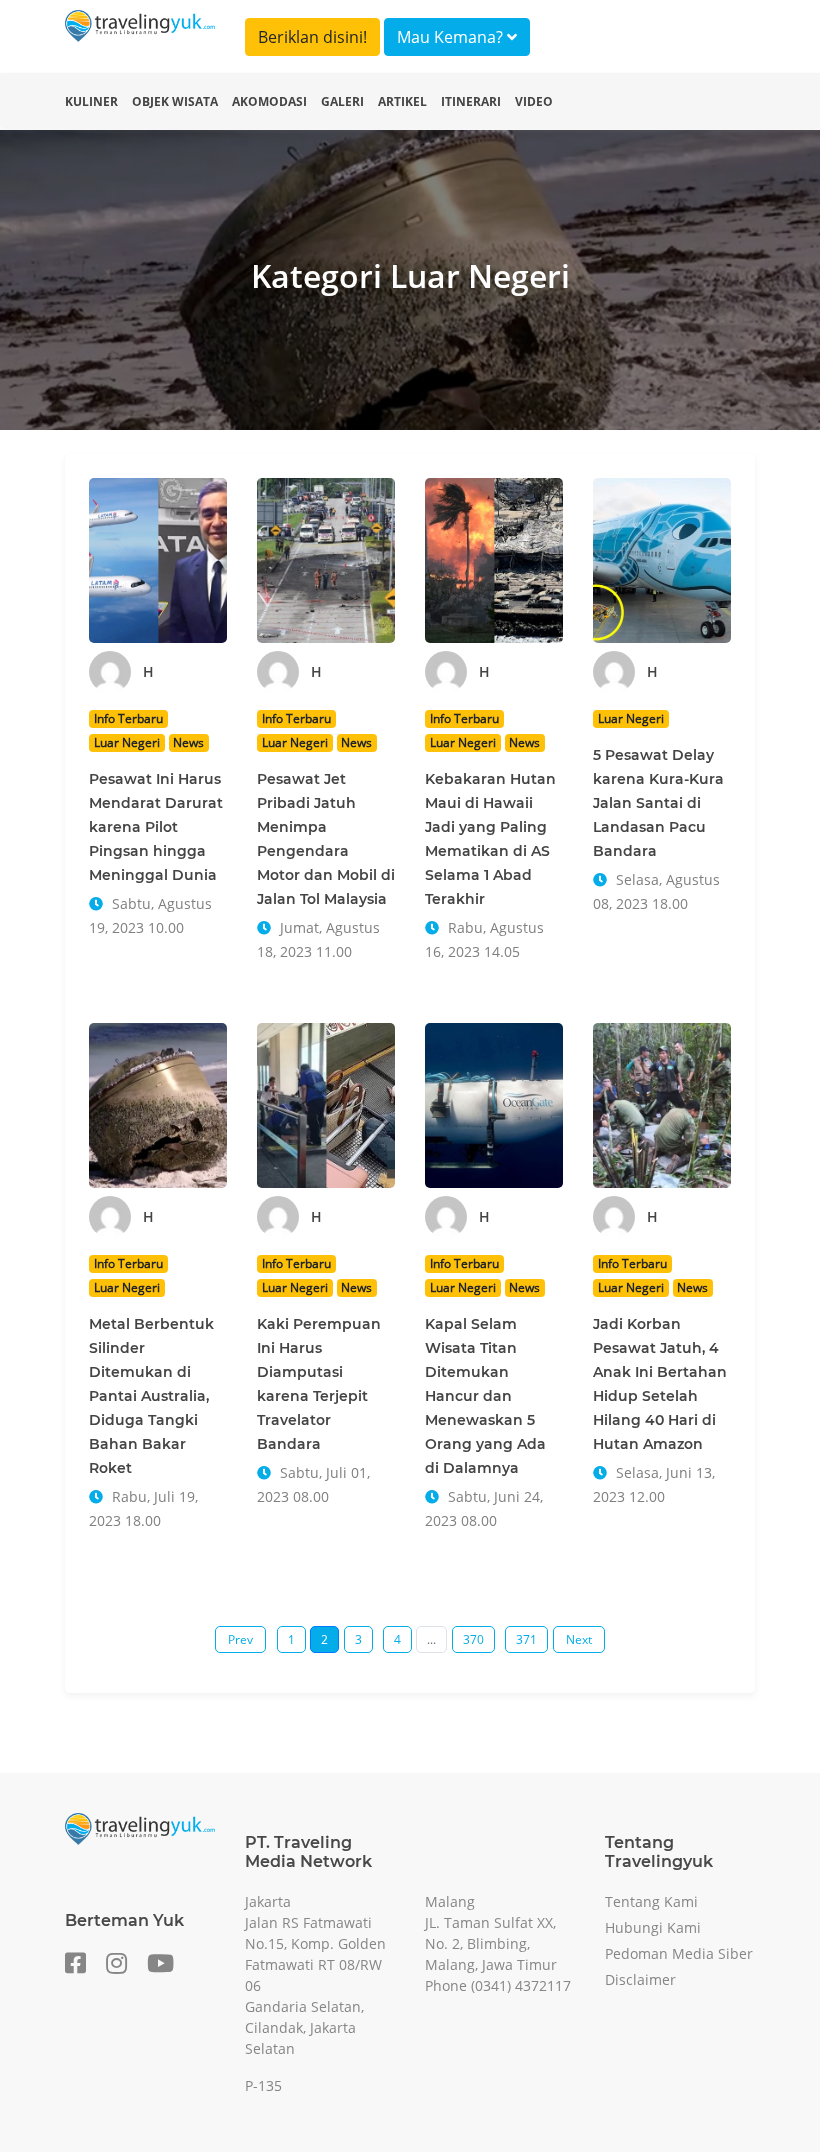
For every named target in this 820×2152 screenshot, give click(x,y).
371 (526, 1639)
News (188, 742)
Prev (240, 1639)
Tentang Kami (651, 1901)
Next (579, 1639)
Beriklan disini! (312, 37)
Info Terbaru (128, 718)
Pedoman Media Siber (679, 1953)
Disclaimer (640, 1979)
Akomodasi (269, 101)
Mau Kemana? (452, 37)
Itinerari (471, 101)
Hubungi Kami (653, 1927)
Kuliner (91, 101)
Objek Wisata (175, 101)
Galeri (342, 101)
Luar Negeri (127, 742)
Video (534, 101)
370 (473, 1639)
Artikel (402, 101)
